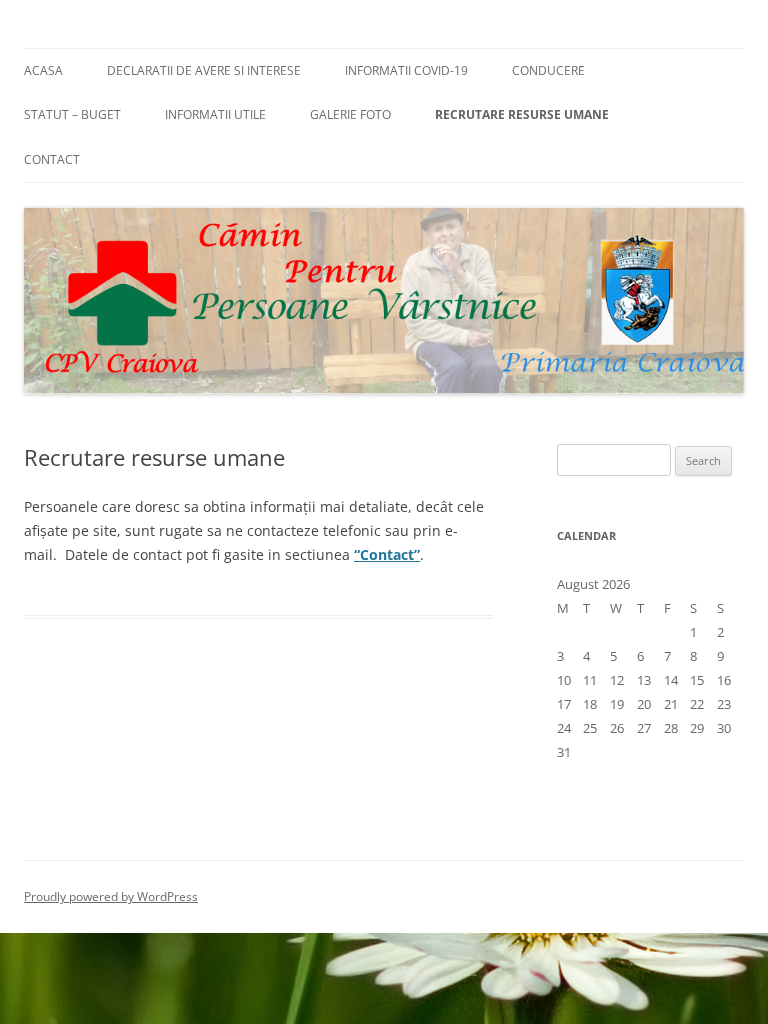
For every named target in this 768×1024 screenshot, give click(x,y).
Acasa (43, 70)
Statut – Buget (72, 114)
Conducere (548, 70)
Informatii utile (215, 114)
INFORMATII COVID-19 (406, 70)
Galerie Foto (350, 114)
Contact (52, 159)
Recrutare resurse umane (522, 114)
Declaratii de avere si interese (204, 70)
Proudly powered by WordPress (111, 896)
